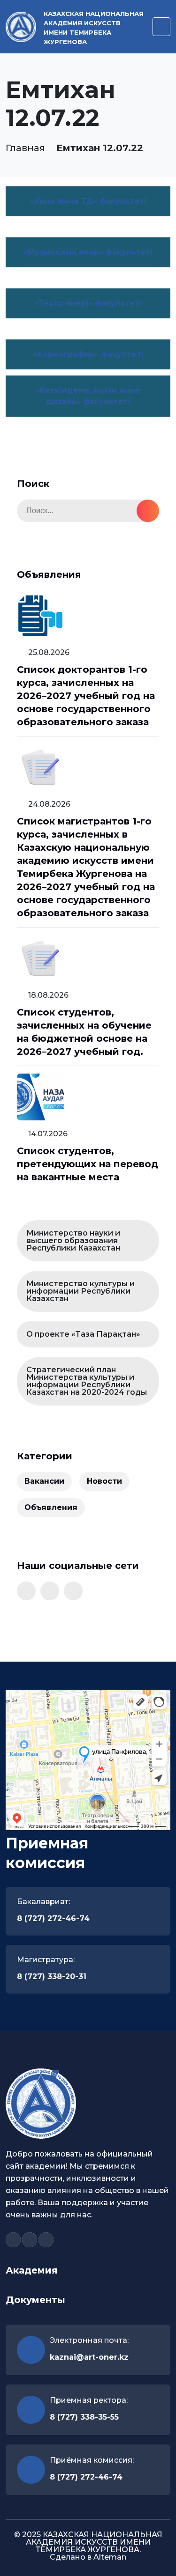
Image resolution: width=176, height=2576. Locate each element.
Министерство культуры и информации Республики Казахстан (80, 1291)
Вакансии (44, 1481)
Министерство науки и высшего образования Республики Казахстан (73, 1240)
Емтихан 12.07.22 (100, 148)
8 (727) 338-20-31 (52, 1976)
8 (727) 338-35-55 (84, 2417)
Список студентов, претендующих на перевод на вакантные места (88, 1164)
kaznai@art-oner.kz (89, 2357)
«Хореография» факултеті (88, 354)
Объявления (51, 1507)
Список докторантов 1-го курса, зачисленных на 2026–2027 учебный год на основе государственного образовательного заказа (86, 696)
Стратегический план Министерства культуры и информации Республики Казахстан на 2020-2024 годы (87, 1381)
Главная (25, 148)
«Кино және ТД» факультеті (88, 201)
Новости (104, 1481)
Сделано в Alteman (88, 2557)
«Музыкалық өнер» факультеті (88, 252)
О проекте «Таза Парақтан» (83, 1334)
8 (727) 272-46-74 (53, 1918)
